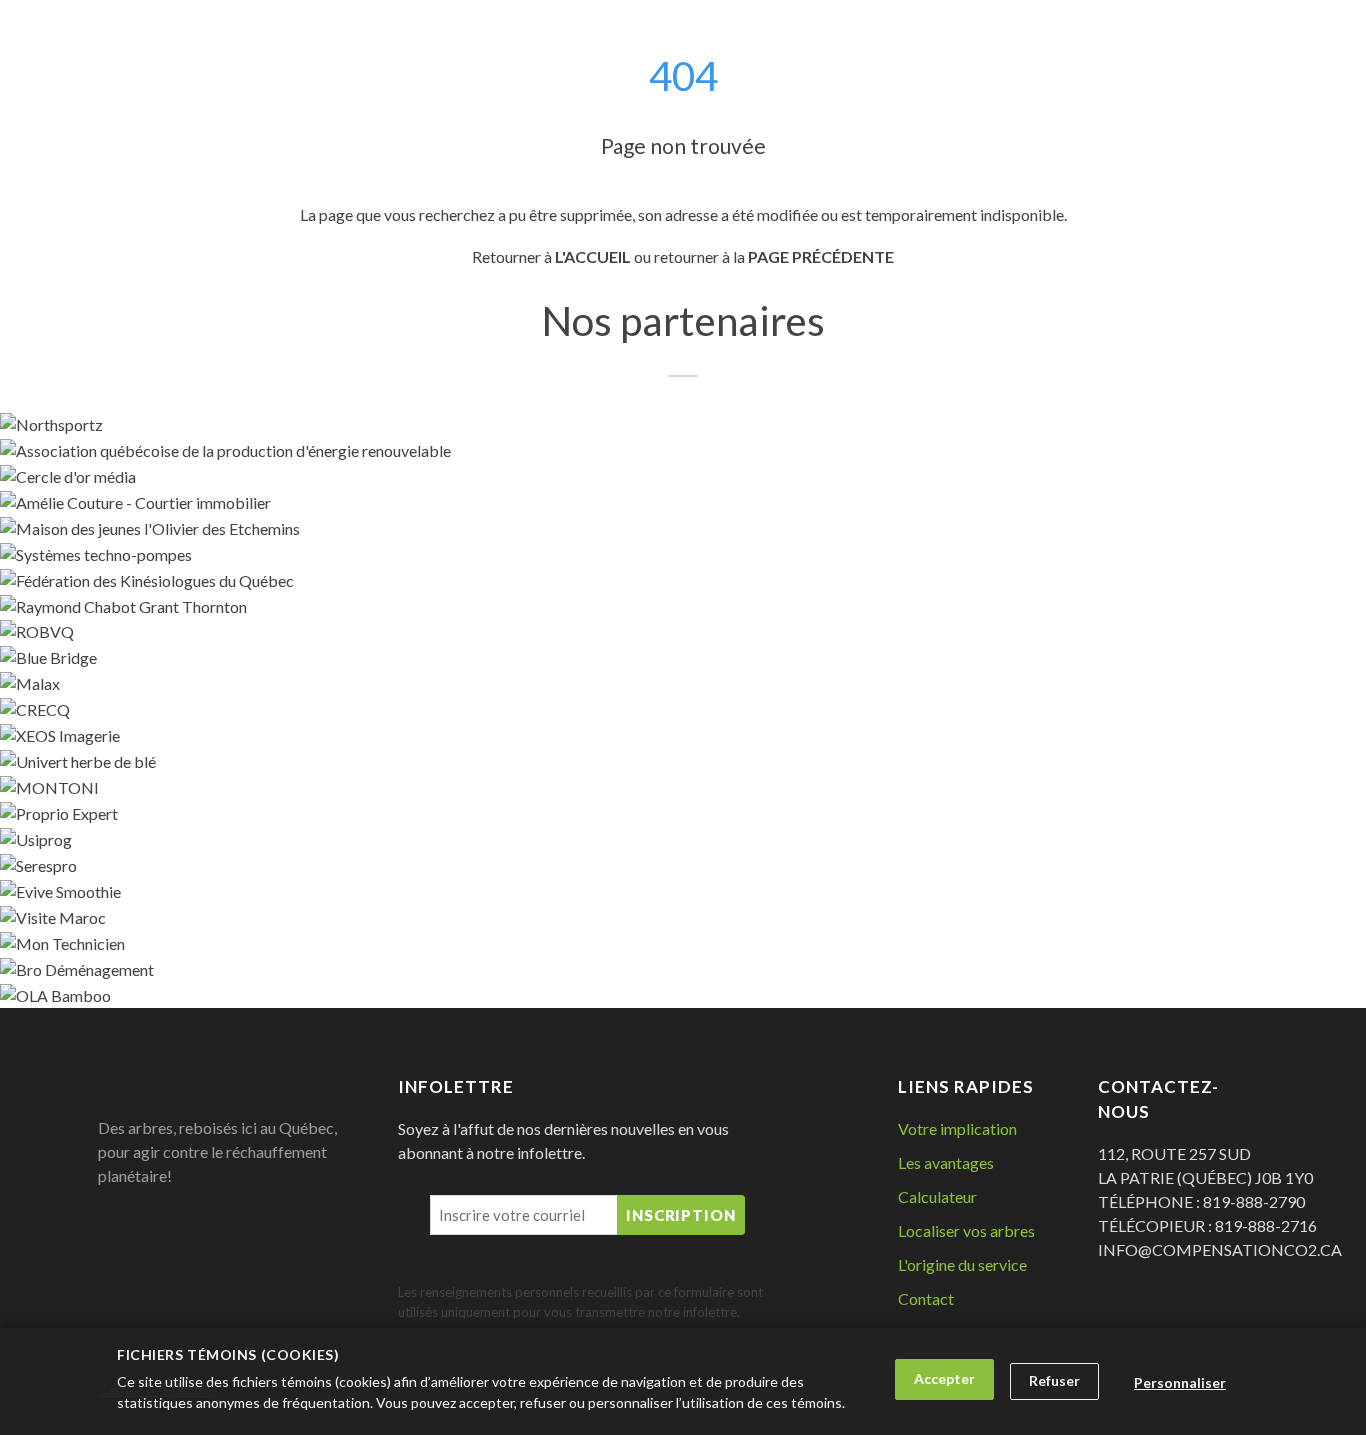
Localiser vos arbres (966, 1230)
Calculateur (937, 1196)
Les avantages (946, 1162)
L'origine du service (962, 1264)
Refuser (1054, 1380)
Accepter (944, 1378)
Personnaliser (1180, 1382)
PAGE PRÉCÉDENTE (821, 256)
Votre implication (957, 1128)
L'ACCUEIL (593, 256)
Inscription (681, 1215)
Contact (926, 1298)
